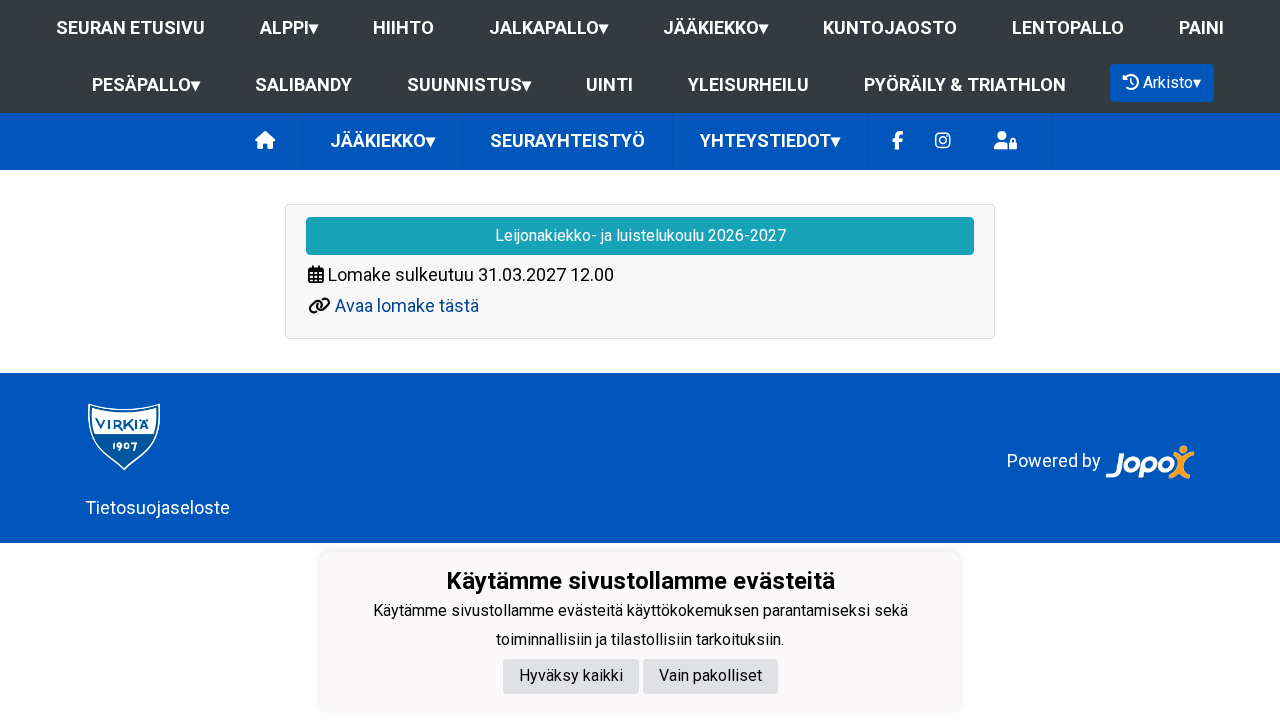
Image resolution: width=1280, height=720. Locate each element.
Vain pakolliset (710, 675)
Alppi (289, 27)
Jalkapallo (548, 27)
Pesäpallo (146, 84)
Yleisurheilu (748, 84)
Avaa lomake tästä (407, 305)
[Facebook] (897, 141)
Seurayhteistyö (567, 140)
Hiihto (403, 27)
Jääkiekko (715, 27)
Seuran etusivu (130, 27)
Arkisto (1172, 82)
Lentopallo (1068, 27)
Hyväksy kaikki (571, 675)
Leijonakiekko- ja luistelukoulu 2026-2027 (640, 235)
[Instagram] (943, 141)
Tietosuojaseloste (157, 507)
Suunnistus (469, 84)
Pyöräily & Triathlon (965, 84)
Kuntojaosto (890, 27)
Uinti (609, 84)
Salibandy (303, 84)
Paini (1201, 27)
